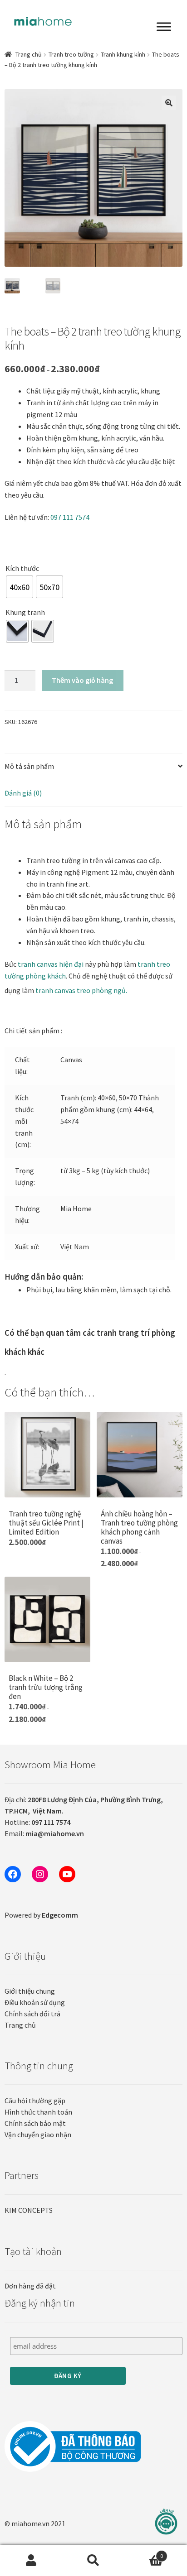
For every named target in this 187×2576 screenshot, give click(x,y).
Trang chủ (29, 54)
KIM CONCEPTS (29, 2210)
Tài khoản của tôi (31, 2561)
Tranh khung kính (123, 54)
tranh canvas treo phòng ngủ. (81, 990)
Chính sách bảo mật (35, 2123)
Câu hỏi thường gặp (35, 2101)
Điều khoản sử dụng (35, 2002)
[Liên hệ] (166, 2522)
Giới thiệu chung (30, 1991)
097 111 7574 (70, 517)
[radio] (20, 587)
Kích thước (22, 568)
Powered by (41, 1915)
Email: (44, 1833)
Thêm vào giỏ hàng (82, 680)
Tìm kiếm (93, 2561)
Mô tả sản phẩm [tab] (29, 766)
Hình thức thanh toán (38, 2112)
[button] (169, 103)
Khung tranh (25, 612)
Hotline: (37, 1822)
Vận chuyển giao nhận (38, 2135)
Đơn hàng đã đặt (30, 2286)
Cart (144, 2553)
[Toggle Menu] (164, 27)
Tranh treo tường (71, 54)
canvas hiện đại (51, 964)
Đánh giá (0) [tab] (23, 793)
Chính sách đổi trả (32, 2014)
